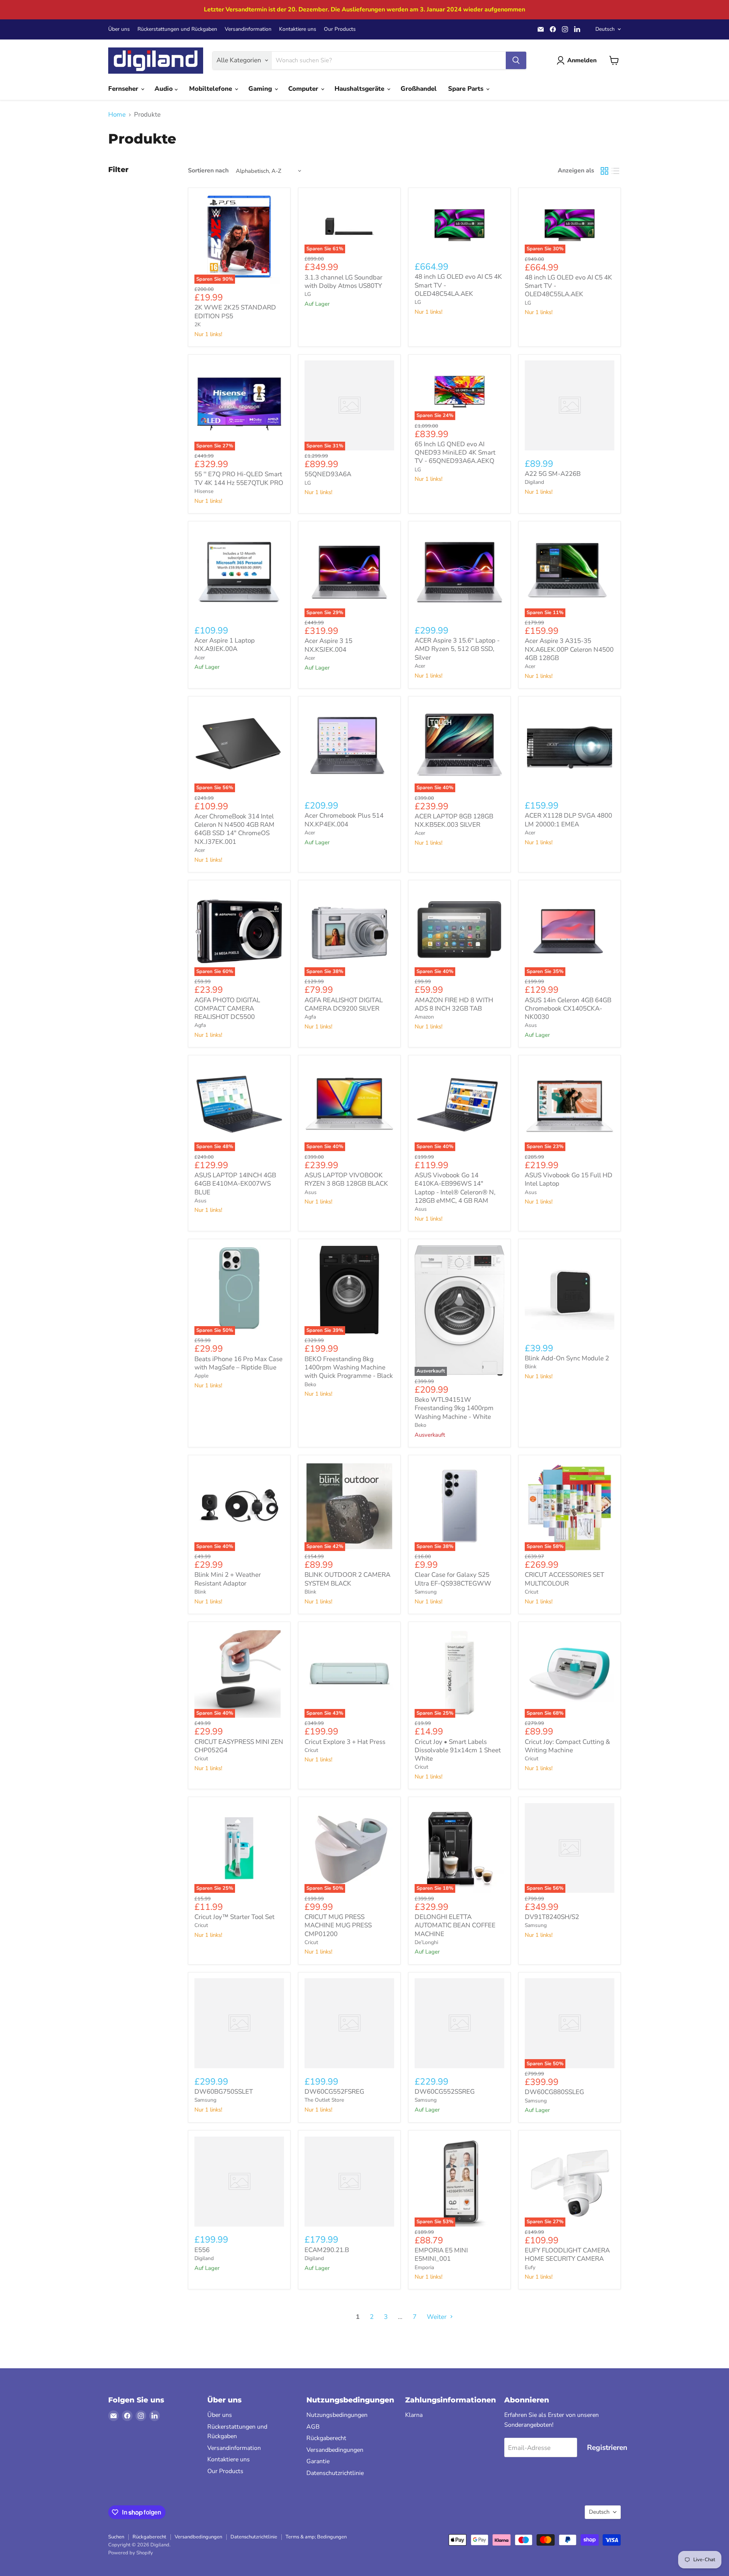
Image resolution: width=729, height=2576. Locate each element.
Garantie (318, 2461)
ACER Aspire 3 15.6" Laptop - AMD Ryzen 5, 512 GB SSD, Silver (457, 649)
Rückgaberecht (326, 2438)
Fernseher (124, 89)
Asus (531, 1025)
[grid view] (605, 171)
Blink (531, 1367)
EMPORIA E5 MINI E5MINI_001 (441, 2255)
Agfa (200, 1025)
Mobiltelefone (211, 89)
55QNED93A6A (328, 474)
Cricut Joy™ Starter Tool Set (234, 1917)
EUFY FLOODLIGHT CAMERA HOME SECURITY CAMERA (567, 2255)
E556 (202, 2250)
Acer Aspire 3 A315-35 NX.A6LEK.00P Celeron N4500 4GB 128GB (569, 649)
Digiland (534, 482)
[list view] (616, 171)
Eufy (530, 2267)
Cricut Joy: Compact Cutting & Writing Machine (567, 1746)
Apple (201, 1376)
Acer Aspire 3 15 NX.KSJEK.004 (328, 645)
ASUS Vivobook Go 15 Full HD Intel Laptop (569, 1179)
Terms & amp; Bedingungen (316, 2537)
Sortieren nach (208, 171)
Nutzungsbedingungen (337, 2415)
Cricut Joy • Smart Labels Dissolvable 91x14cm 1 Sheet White (458, 1750)
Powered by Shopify (131, 2553)
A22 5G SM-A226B (553, 474)
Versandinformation (248, 29)
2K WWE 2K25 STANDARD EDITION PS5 (235, 312)
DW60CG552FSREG (334, 2092)
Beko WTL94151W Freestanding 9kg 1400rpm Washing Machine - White (454, 1408)
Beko (310, 1384)
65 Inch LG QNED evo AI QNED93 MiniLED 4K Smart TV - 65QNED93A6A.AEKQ (455, 453)
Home (117, 115)
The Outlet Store (324, 2100)
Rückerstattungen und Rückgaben (177, 29)
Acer (200, 658)
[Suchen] (516, 60)
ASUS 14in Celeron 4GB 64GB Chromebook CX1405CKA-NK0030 (568, 1009)
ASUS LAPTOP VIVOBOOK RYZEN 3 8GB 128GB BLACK (346, 1179)
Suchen (116, 2537)
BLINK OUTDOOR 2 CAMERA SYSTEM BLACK (347, 1579)
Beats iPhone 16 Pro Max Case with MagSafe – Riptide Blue (238, 1363)
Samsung (426, 1592)
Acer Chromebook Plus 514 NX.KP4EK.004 (344, 820)
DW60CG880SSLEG (554, 2092)
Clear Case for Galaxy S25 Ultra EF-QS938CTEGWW (453, 1579)
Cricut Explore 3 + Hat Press (345, 1742)
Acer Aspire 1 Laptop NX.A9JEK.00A (225, 645)
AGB (313, 2427)
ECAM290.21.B (327, 2250)
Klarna (414, 2415)
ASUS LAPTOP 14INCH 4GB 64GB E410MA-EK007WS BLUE (235, 1184)
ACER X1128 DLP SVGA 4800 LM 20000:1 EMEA (568, 820)
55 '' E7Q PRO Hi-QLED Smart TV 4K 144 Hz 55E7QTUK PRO (239, 478)
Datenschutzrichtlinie (335, 2473)
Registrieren (607, 2448)
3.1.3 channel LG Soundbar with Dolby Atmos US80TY (343, 282)
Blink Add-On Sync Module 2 (567, 1358)
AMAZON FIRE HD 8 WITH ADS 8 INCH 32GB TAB (454, 1004)
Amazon (424, 1017)
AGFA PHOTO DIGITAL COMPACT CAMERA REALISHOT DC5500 (227, 1009)
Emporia (424, 2267)
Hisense (204, 491)
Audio (165, 89)
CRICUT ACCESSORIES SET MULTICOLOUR (564, 1579)
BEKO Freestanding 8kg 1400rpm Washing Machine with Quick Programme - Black (349, 1368)
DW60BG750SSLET (224, 2092)
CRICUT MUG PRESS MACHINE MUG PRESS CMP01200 (338, 1925)
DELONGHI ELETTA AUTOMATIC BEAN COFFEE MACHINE (455, 1925)
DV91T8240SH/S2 (552, 1917)
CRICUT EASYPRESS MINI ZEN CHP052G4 (239, 1746)
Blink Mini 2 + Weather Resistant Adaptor (228, 1579)
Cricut (532, 1592)
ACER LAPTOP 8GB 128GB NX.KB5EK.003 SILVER (454, 820)
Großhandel (419, 89)
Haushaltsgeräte (360, 89)
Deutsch (605, 29)
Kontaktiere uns (298, 29)
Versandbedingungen (335, 2450)
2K (198, 325)
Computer (304, 89)
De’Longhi (426, 1942)
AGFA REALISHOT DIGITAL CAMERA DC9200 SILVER (344, 1004)
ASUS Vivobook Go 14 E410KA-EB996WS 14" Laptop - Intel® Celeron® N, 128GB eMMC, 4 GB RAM (455, 1188)
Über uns (119, 29)
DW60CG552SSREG (445, 2092)
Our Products (340, 29)
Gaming (261, 89)
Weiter (437, 2317)
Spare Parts (467, 89)
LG (308, 294)
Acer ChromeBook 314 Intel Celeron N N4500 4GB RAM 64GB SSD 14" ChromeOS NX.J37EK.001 (234, 829)
